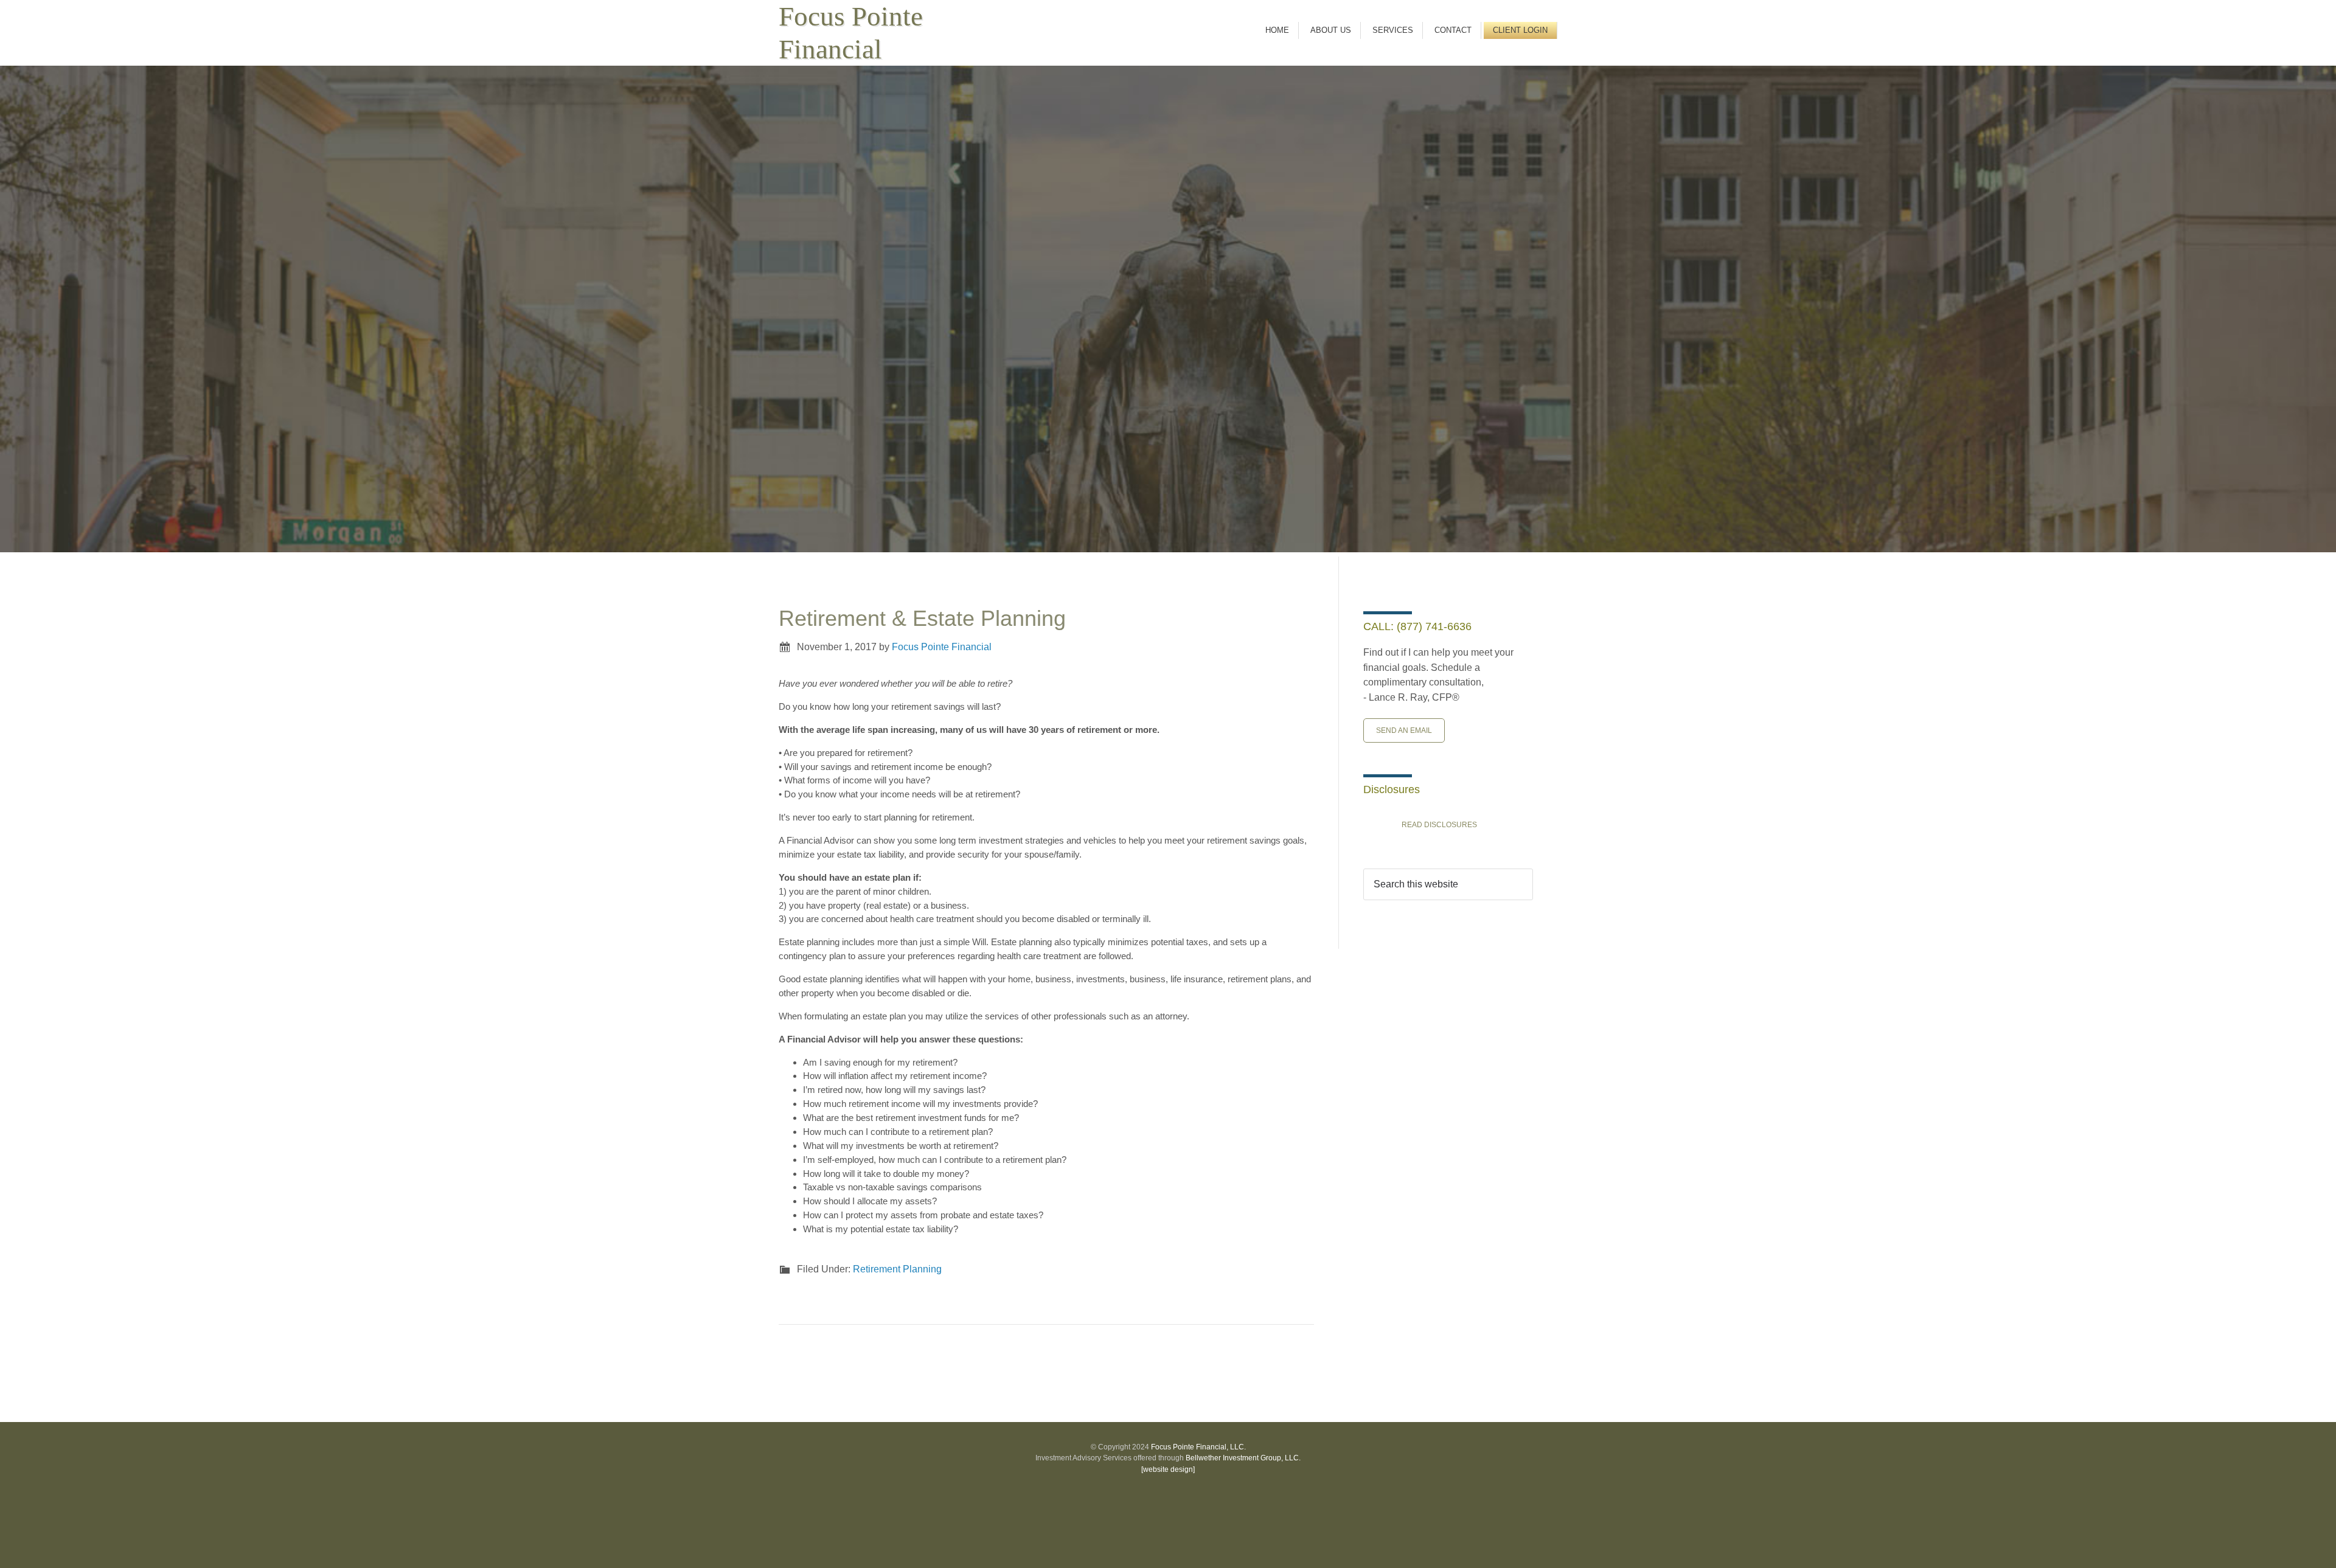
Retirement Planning (897, 1269)
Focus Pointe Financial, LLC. (1198, 1447)
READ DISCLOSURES (1439, 825)
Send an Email (1404, 730)
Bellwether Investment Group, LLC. (1243, 1458)
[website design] (1168, 1469)
